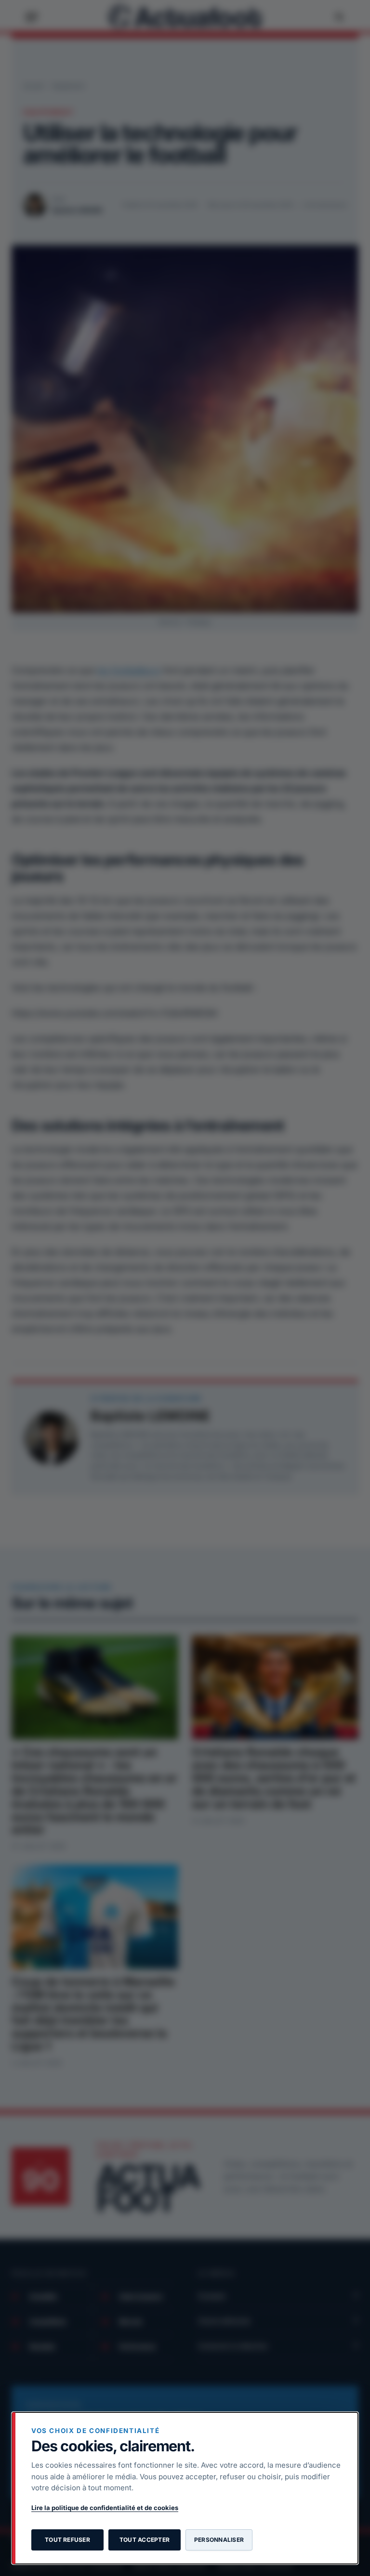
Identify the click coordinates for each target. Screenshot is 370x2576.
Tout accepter (145, 2540)
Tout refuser (67, 2540)
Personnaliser (219, 2540)
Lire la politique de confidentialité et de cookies (105, 2508)
